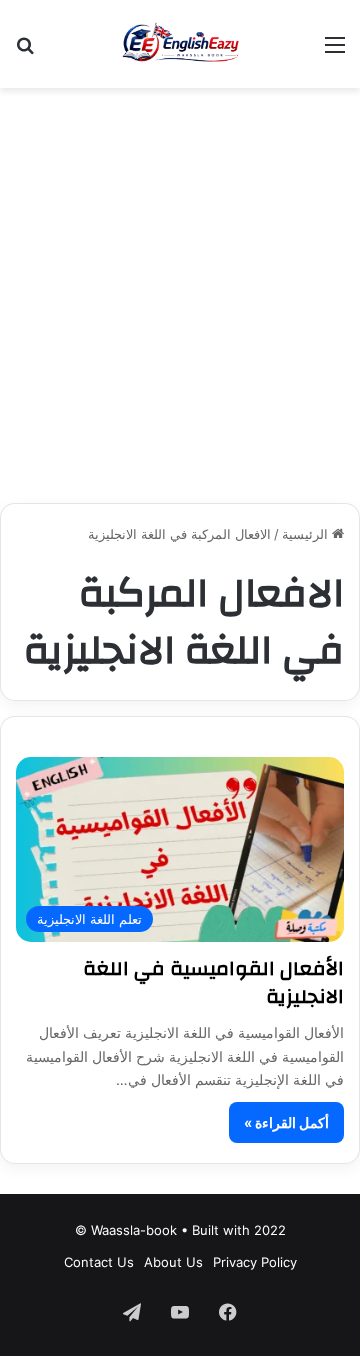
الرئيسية (307, 534)
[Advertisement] (180, 288)
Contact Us (99, 1262)
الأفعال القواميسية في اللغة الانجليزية (213, 982)
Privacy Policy (255, 1262)
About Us (173, 1262)
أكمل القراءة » (286, 1122)
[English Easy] (180, 44)
